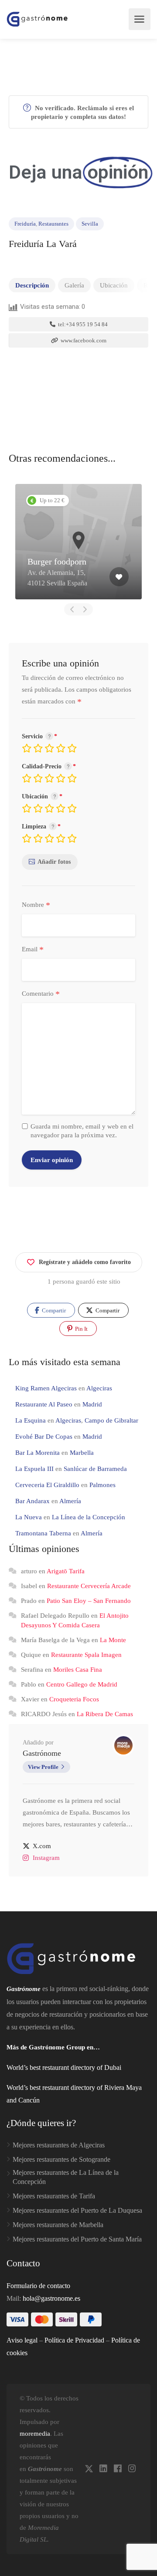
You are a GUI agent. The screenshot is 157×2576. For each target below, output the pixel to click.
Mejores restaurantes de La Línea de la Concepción (66, 2177)
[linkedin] (103, 2469)
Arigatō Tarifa (66, 1571)
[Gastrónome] (38, 19)
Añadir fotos (54, 862)
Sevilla (90, 224)
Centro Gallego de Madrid (82, 1684)
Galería (74, 285)
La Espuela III (34, 1469)
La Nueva (29, 1517)
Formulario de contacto (38, 2286)
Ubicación (114, 285)
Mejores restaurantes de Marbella (58, 2225)
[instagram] (132, 2469)
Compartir (53, 1310)
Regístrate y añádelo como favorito (85, 1262)
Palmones (102, 1485)
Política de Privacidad (74, 2340)
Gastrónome (42, 1753)
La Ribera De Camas (105, 1714)
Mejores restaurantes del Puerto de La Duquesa (77, 2210)
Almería (70, 1501)
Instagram (46, 1858)
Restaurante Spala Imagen (86, 1655)
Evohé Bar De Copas (44, 1437)
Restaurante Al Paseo (44, 1404)
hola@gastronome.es (51, 2298)
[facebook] (118, 2469)
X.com (42, 1846)
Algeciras (99, 1388)
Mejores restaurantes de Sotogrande (61, 2159)
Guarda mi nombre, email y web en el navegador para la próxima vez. (82, 1131)
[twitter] (89, 2469)
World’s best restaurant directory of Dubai (64, 2067)
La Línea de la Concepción (89, 1517)
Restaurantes (53, 224)
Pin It (81, 1329)
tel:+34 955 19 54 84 (82, 324)
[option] (78, 542)
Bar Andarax (32, 1501)
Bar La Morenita (38, 1453)
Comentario (41, 994)
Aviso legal (22, 2340)
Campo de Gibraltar (111, 1420)
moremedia (35, 2434)
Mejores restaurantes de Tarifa (54, 2196)
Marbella (82, 1453)
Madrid (92, 1404)
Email (33, 950)
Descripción (32, 285)
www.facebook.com (83, 340)
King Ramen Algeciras (46, 1388)
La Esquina (31, 1420)
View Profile (43, 1767)
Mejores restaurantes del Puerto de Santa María (77, 2239)
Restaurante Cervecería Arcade (89, 1586)
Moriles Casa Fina (78, 1670)
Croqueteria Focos (74, 1699)
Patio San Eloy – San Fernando (89, 1601)
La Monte (113, 1640)
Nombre (36, 905)
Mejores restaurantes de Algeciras (59, 2145)
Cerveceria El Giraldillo (47, 1485)
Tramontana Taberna (43, 1533)
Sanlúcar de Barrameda (95, 1469)
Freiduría (25, 224)
